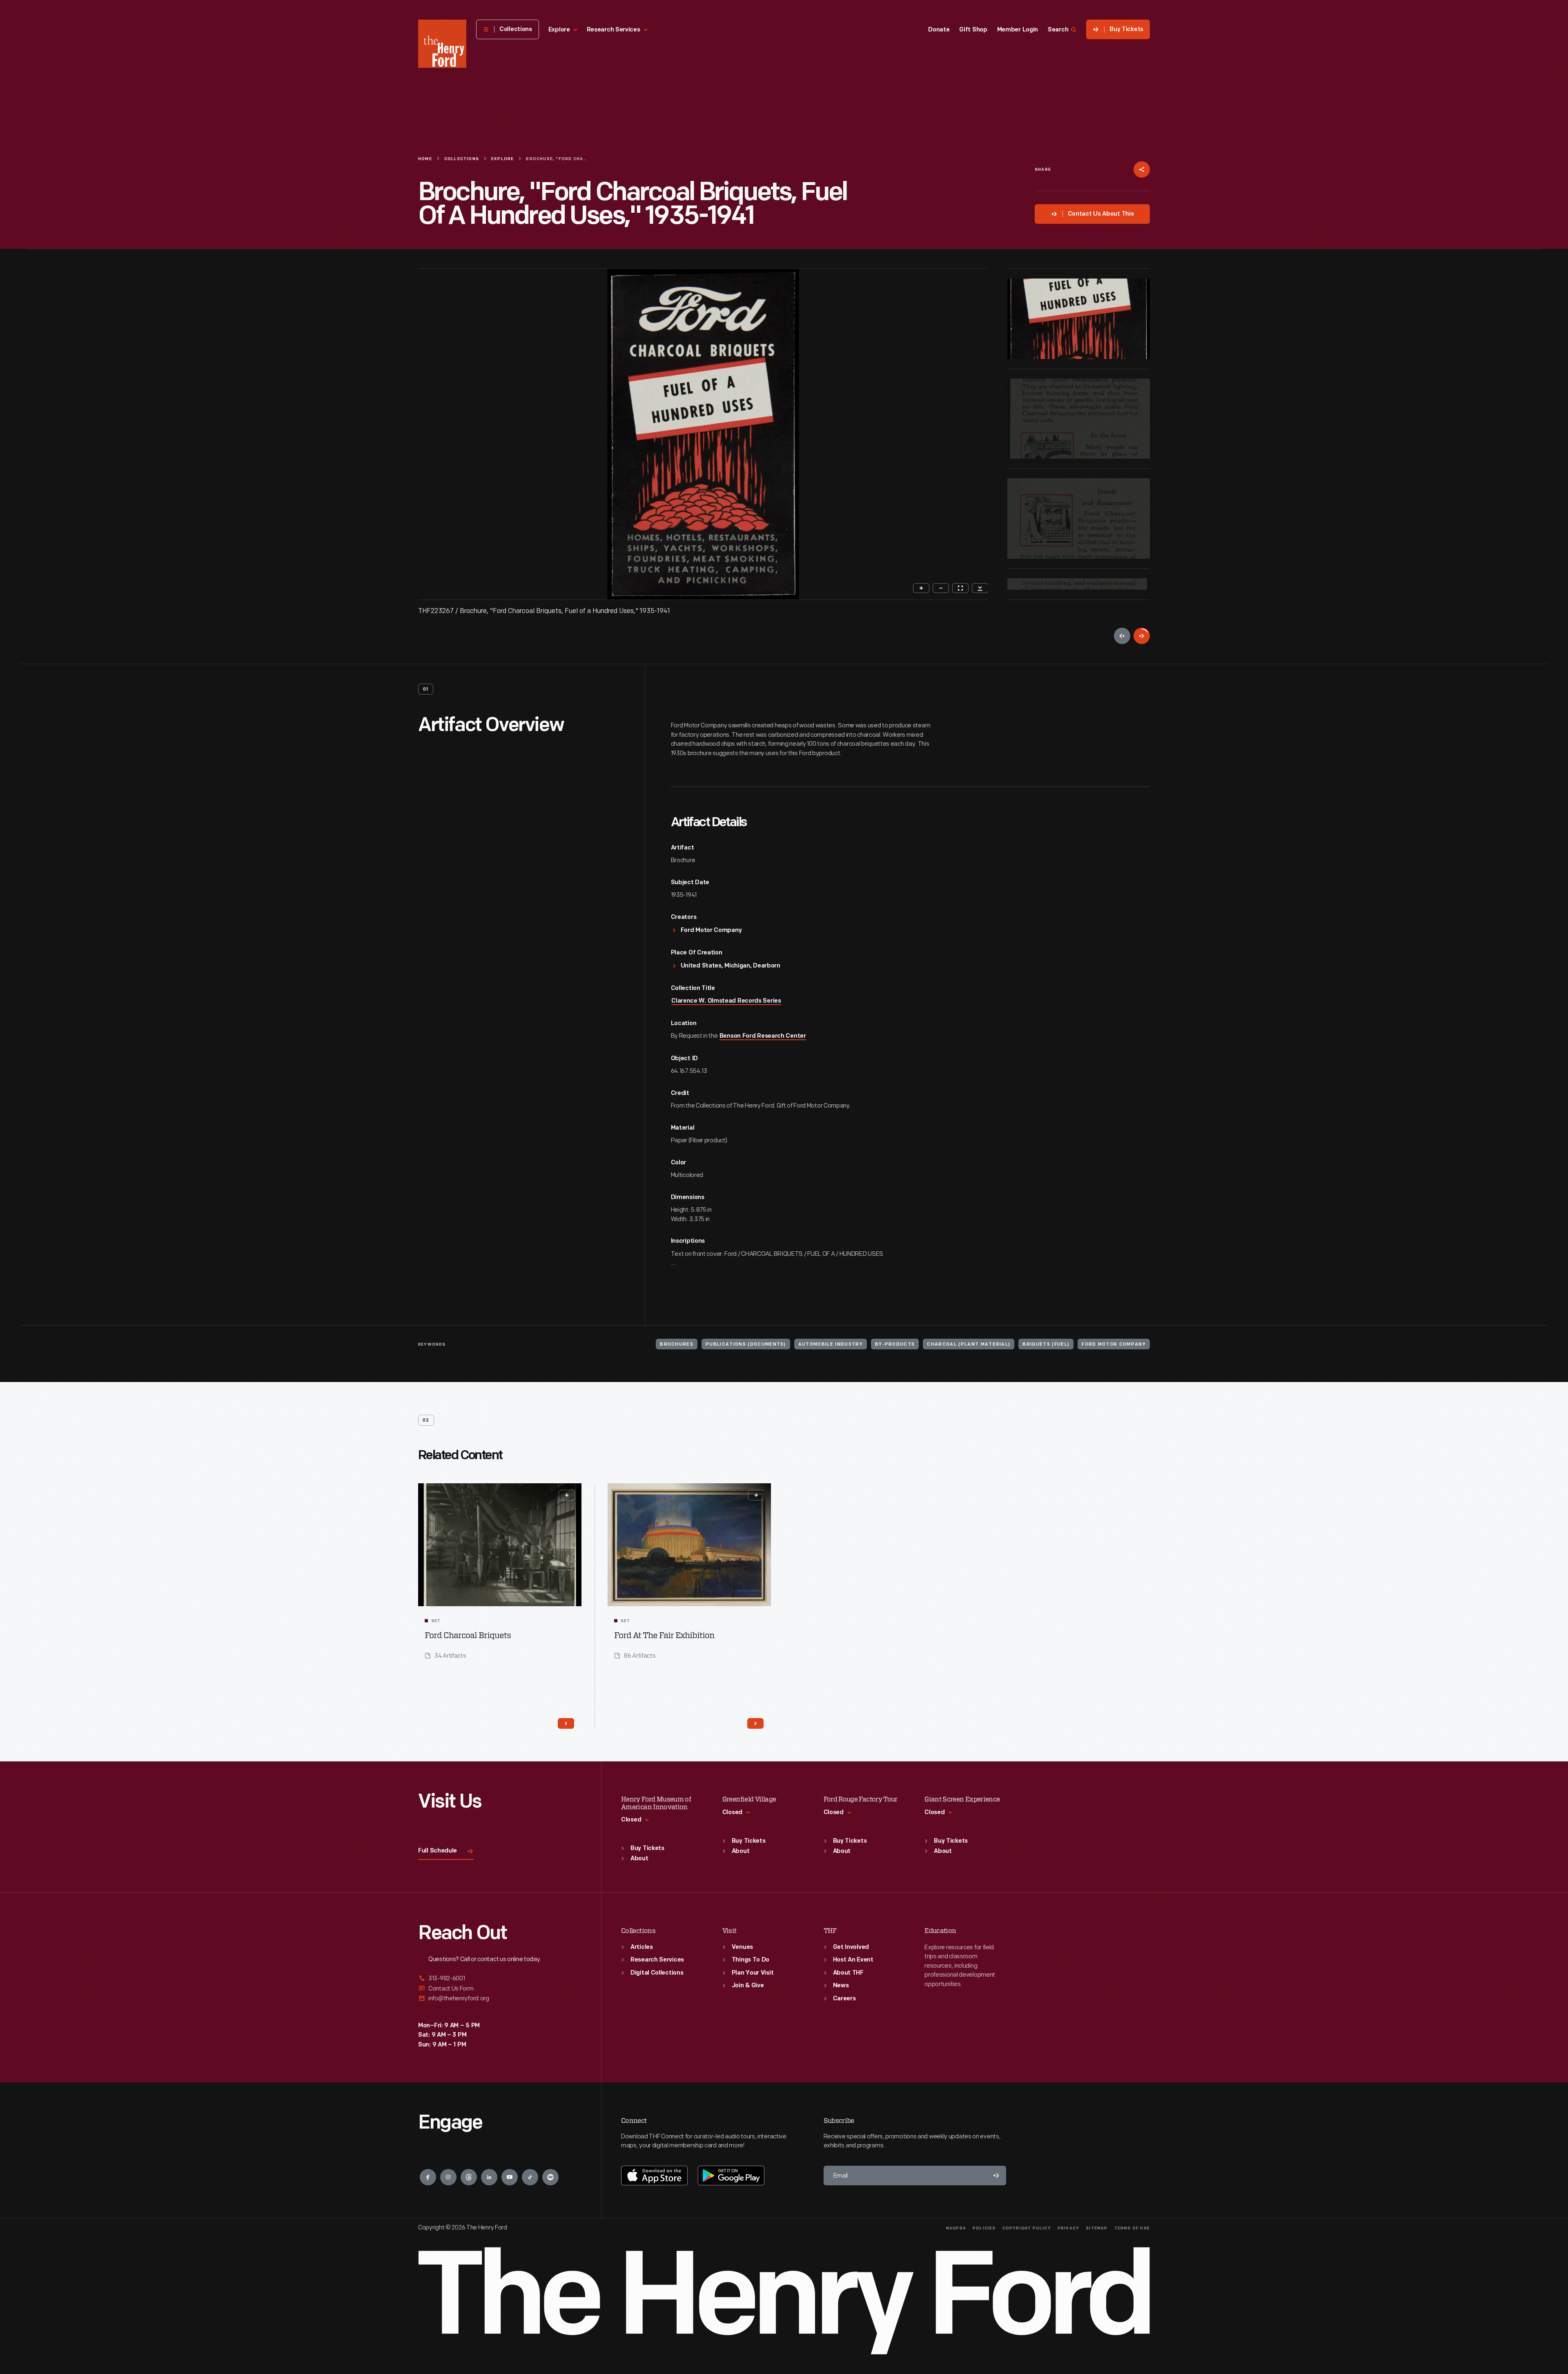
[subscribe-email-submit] (996, 2176)
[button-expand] (567, 1495)
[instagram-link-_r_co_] (448, 2177)
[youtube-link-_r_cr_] (510, 2177)
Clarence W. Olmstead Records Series (726, 1001)
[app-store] (654, 2176)
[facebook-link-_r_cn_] (428, 2177)
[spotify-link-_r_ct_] (550, 2177)
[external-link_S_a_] (500, 1979)
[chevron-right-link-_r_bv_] (566, 1723)
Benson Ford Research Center (763, 1036)
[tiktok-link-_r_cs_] (530, 2177)
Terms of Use (1132, 2228)
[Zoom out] (941, 588)
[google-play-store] (731, 2176)
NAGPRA (956, 2228)
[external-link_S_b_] (500, 1989)
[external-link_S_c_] (500, 1998)
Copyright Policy (1027, 2228)
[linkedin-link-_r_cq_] (489, 2177)
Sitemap (1097, 2228)
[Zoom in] (921, 588)
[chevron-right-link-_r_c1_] (755, 1723)
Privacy (1068, 2228)
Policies (984, 2228)
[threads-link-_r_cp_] (469, 2177)
